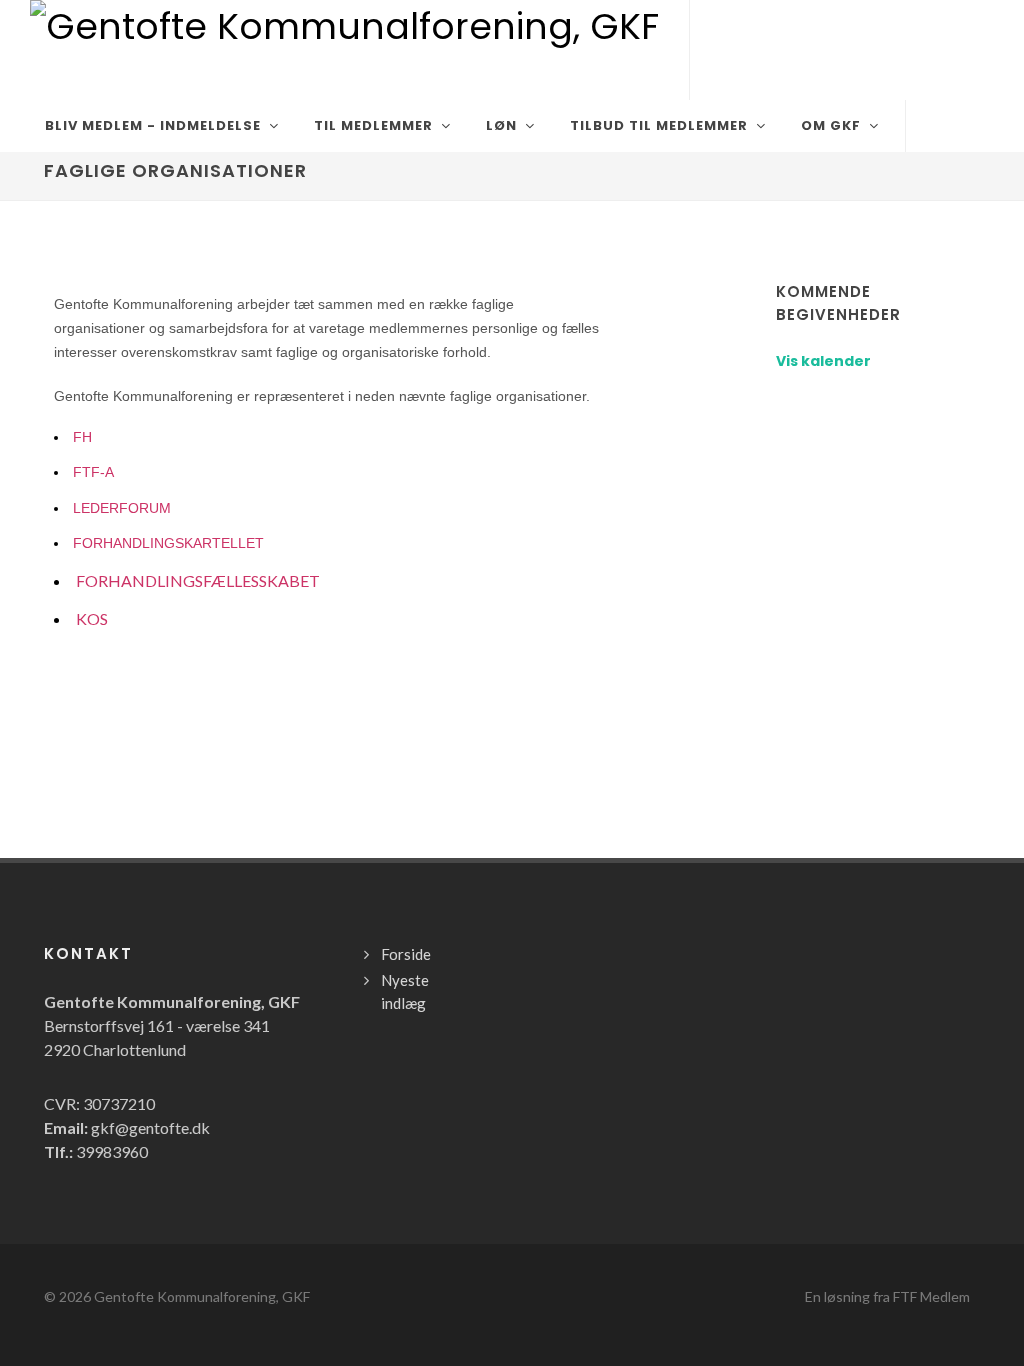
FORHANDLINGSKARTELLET (168, 543)
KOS (92, 618)
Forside (406, 954)
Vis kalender (823, 361)
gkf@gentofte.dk (150, 1127)
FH (82, 437)
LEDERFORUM (122, 508)
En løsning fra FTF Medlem (887, 1296)
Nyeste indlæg (405, 991)
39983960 (112, 1151)
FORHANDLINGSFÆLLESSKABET (198, 580)
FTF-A (93, 472)
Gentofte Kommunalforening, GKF (202, 1296)
